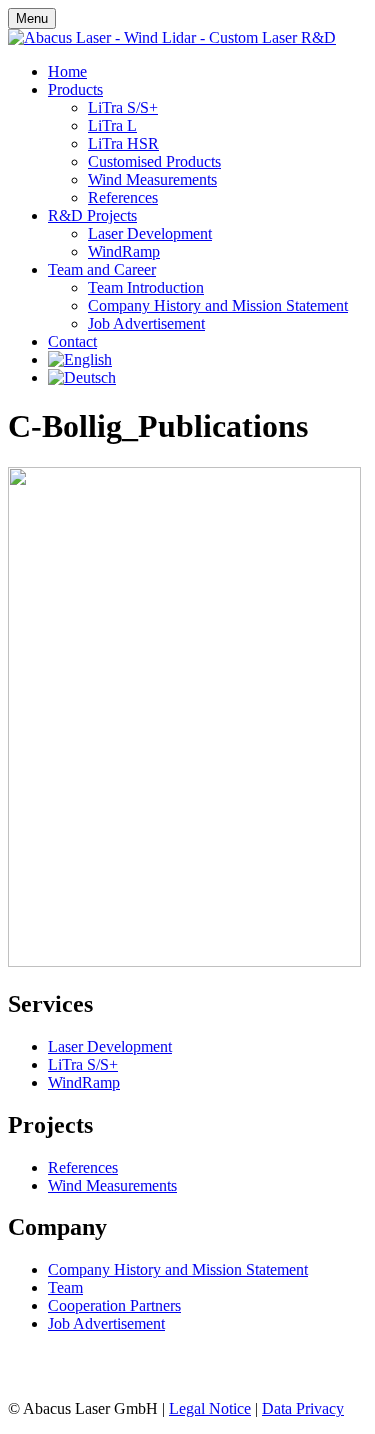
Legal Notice (210, 1408)
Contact (72, 341)
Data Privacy (303, 1408)
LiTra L (112, 125)
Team (65, 1287)
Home (67, 71)
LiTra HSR (123, 143)
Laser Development (150, 233)
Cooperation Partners (114, 1305)
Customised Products (154, 161)
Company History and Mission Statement (218, 305)
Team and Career (102, 269)
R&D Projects (92, 215)
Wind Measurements (152, 179)
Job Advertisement (146, 323)
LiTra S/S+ (123, 107)
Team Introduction (146, 287)
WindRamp (124, 251)
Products (75, 89)
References (123, 197)
